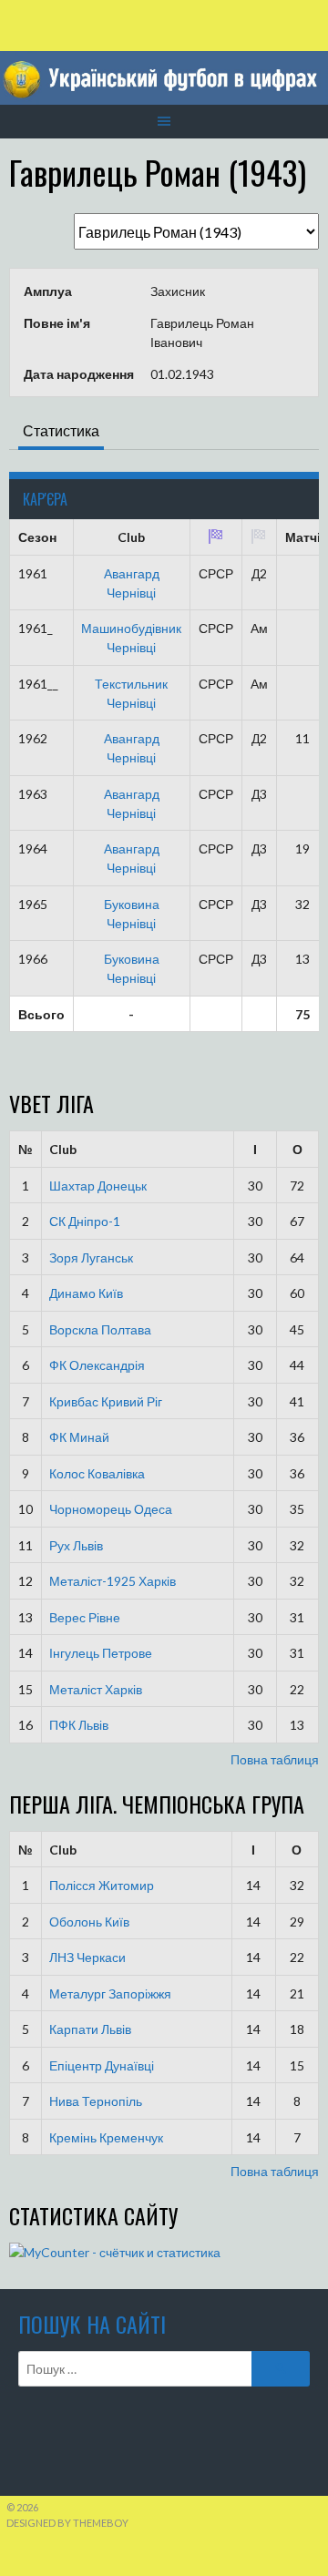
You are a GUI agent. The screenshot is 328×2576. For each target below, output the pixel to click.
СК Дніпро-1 (85, 1221)
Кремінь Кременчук (106, 2137)
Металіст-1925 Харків (113, 1581)
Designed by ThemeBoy (67, 2523)
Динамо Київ (86, 1293)
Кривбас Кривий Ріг (106, 1401)
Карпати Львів (90, 2029)
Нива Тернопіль (96, 2101)
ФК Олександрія (97, 1365)
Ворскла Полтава (100, 1329)
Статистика (61, 430)
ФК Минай (79, 1437)
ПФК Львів (79, 1725)
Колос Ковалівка (97, 1473)
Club (63, 1149)
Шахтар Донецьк (98, 1186)
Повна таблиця (275, 1759)
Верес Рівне (85, 1617)
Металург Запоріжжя (110, 1993)
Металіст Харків (96, 1689)
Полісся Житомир (102, 1885)
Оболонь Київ (89, 1922)
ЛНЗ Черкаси (87, 1957)
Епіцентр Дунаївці (102, 2065)
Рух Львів (76, 1545)
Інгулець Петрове (101, 1653)
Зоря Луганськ (91, 1257)
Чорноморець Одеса (111, 1509)
